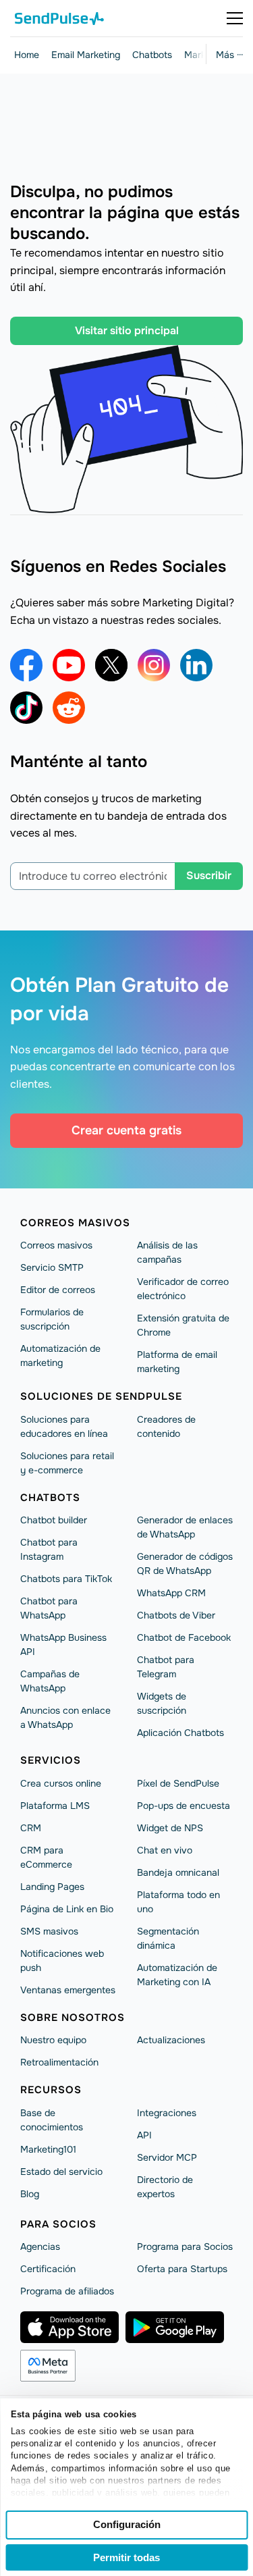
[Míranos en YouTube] (69, 665)
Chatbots (152, 55)
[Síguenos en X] (111, 665)
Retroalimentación (59, 2062)
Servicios (51, 1760)
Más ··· (229, 55)
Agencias (40, 2246)
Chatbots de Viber (176, 1615)
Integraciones (167, 2113)
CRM (31, 1828)
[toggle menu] (235, 18)
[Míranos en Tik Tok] (26, 708)
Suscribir (209, 875)
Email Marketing (86, 55)
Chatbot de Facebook (184, 1637)
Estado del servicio (61, 2172)
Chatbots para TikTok (66, 1579)
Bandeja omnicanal (178, 1872)
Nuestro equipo (53, 2040)
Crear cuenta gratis (126, 1130)
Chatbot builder (54, 1520)
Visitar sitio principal (127, 331)
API (144, 2135)
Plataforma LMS (55, 1806)
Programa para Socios (185, 2246)
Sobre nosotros (73, 2018)
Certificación (48, 2269)
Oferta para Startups (182, 2269)
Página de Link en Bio (67, 1909)
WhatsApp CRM (171, 1593)
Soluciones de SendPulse (101, 1396)
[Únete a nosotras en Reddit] (69, 708)
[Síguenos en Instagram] (154, 665)
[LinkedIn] (196, 665)
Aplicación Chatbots (180, 1733)
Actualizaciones (171, 2040)
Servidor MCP (167, 2157)
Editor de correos (58, 1290)
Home (27, 55)
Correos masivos (75, 1223)
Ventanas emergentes (68, 1990)
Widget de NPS (170, 1828)
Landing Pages (52, 1887)
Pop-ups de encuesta (184, 1806)
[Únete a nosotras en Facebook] (26, 665)
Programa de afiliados (67, 2291)
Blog (30, 2194)
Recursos (51, 2090)
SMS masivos (49, 1931)
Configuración (127, 2524)
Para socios (58, 2224)
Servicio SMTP (52, 1267)
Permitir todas (126, 2557)
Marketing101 (48, 2149)
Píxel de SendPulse (178, 1783)
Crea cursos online (61, 1783)
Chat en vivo (165, 1850)
